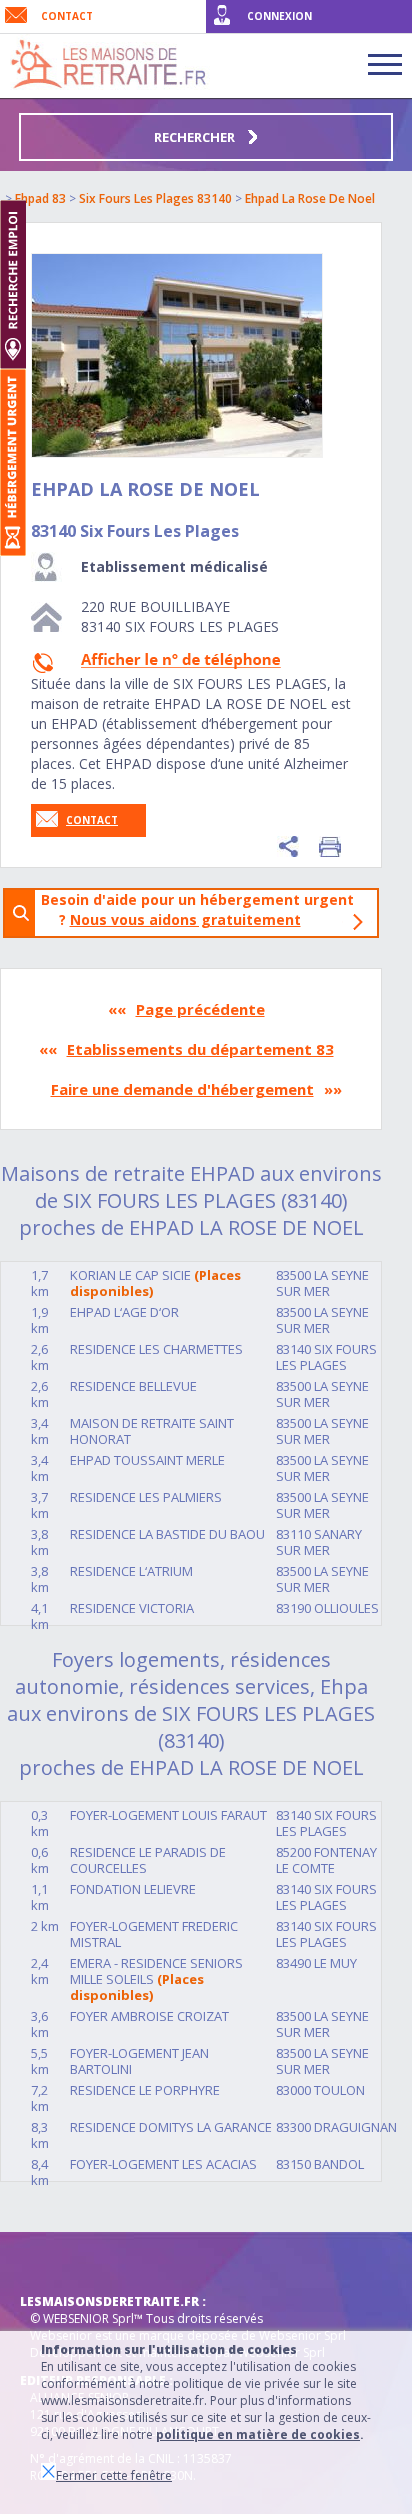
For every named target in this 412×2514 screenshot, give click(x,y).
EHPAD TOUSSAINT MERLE (147, 1460)
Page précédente (200, 1009)
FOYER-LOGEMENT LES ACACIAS (163, 2164)
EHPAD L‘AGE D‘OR (124, 1312)
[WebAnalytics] (60, 2262)
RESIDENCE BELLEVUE (133, 1386)
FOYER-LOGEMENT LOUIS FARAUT (168, 1815)
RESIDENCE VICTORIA (132, 1608)
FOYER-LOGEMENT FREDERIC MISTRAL (154, 1934)
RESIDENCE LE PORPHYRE (145, 2090)
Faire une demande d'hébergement (182, 1089)
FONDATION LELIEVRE (133, 1889)
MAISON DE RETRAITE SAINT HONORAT (152, 1431)
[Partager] (288, 846)
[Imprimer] (330, 846)
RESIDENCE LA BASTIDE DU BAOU (167, 1534)
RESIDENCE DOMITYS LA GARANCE (171, 2127)
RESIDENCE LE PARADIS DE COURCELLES (148, 1860)
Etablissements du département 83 (200, 1049)
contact (67, 16)
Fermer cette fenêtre (114, 2475)
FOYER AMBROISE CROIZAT (149, 2016)
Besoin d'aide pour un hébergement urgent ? (197, 909)
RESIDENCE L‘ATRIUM (131, 1571)
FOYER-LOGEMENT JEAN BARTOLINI (139, 2061)
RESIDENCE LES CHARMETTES (156, 1349)
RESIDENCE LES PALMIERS (146, 1497)
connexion (279, 16)
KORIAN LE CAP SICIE (130, 1275)
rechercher (196, 137)
